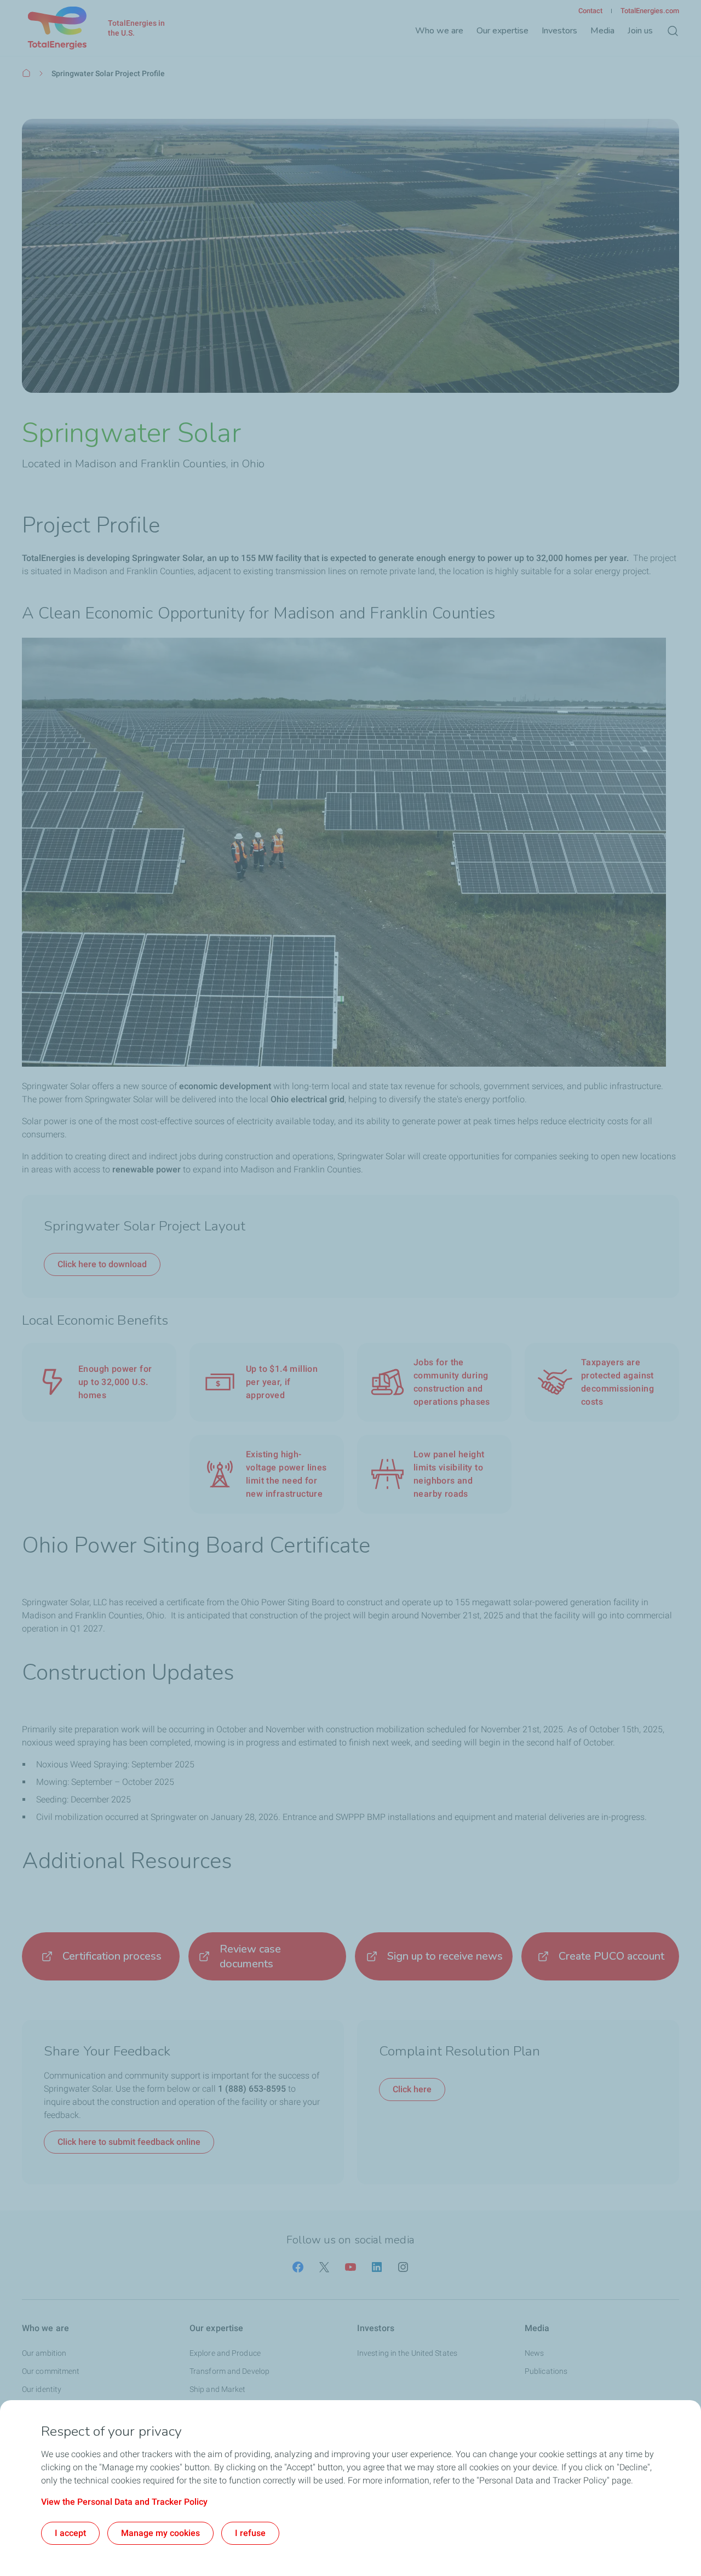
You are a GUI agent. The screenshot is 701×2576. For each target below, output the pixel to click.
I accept (70, 2533)
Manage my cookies (160, 2533)
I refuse (250, 2533)
